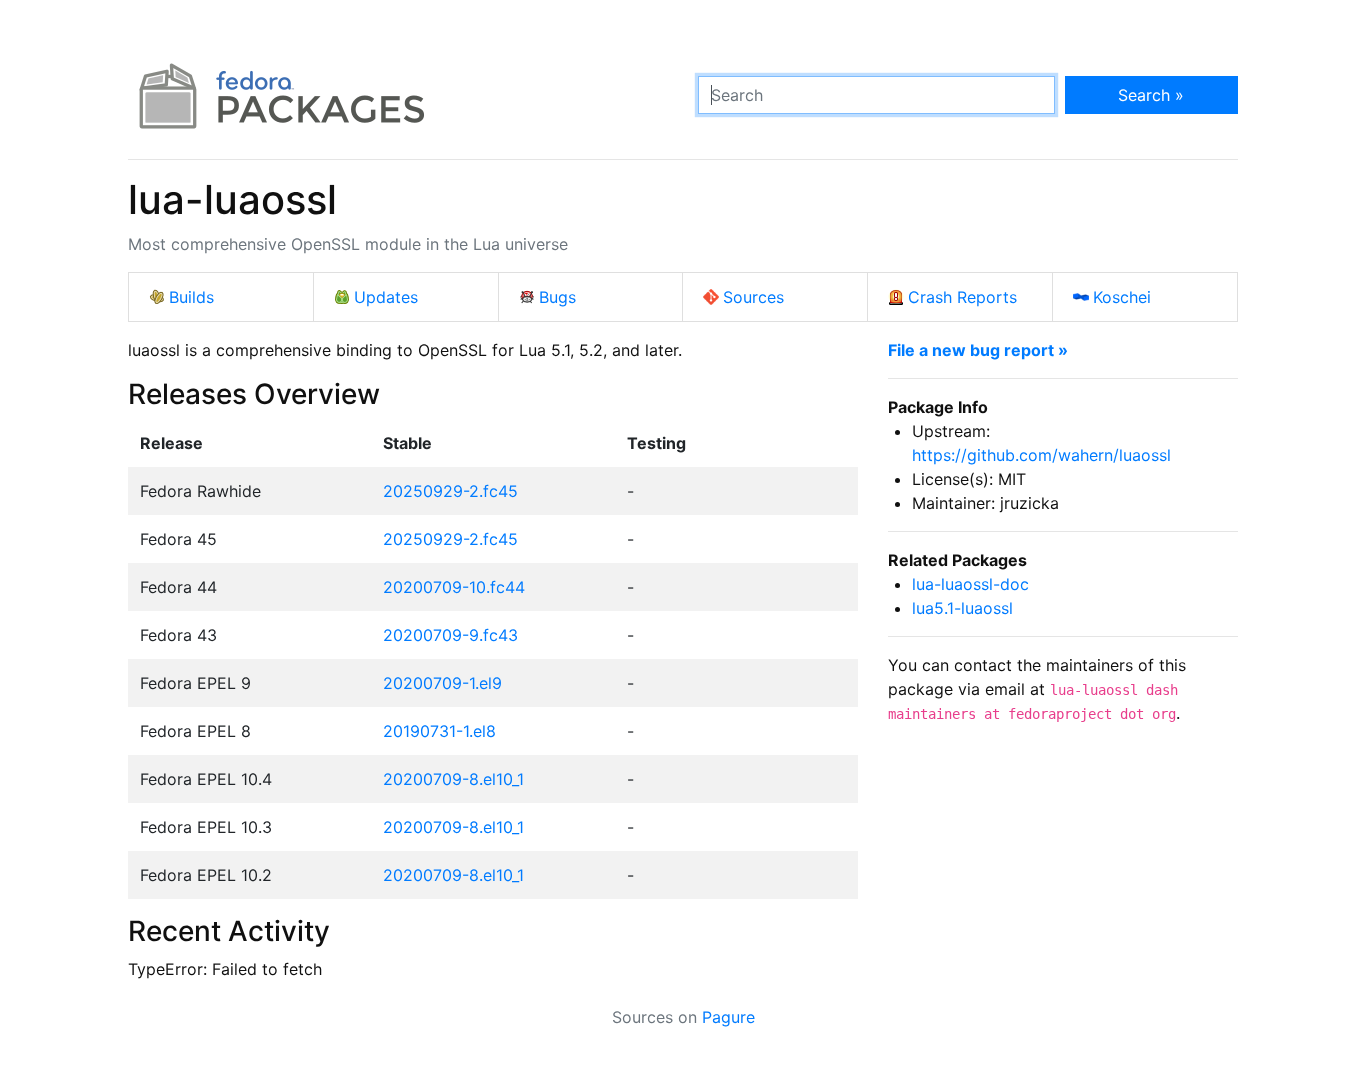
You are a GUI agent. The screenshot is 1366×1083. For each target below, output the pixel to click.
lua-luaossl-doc (970, 584)
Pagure (728, 1017)
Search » (1151, 95)
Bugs (557, 297)
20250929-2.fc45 (450, 491)
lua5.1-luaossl (962, 608)
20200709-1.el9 (442, 683)
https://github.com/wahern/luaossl (1041, 455)
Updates (386, 297)
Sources (753, 297)
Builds (191, 297)
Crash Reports (962, 297)
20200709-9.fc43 (450, 635)
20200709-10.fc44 (454, 587)
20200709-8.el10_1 (453, 779)
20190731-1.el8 (439, 731)
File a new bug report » (978, 350)
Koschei (1122, 297)
